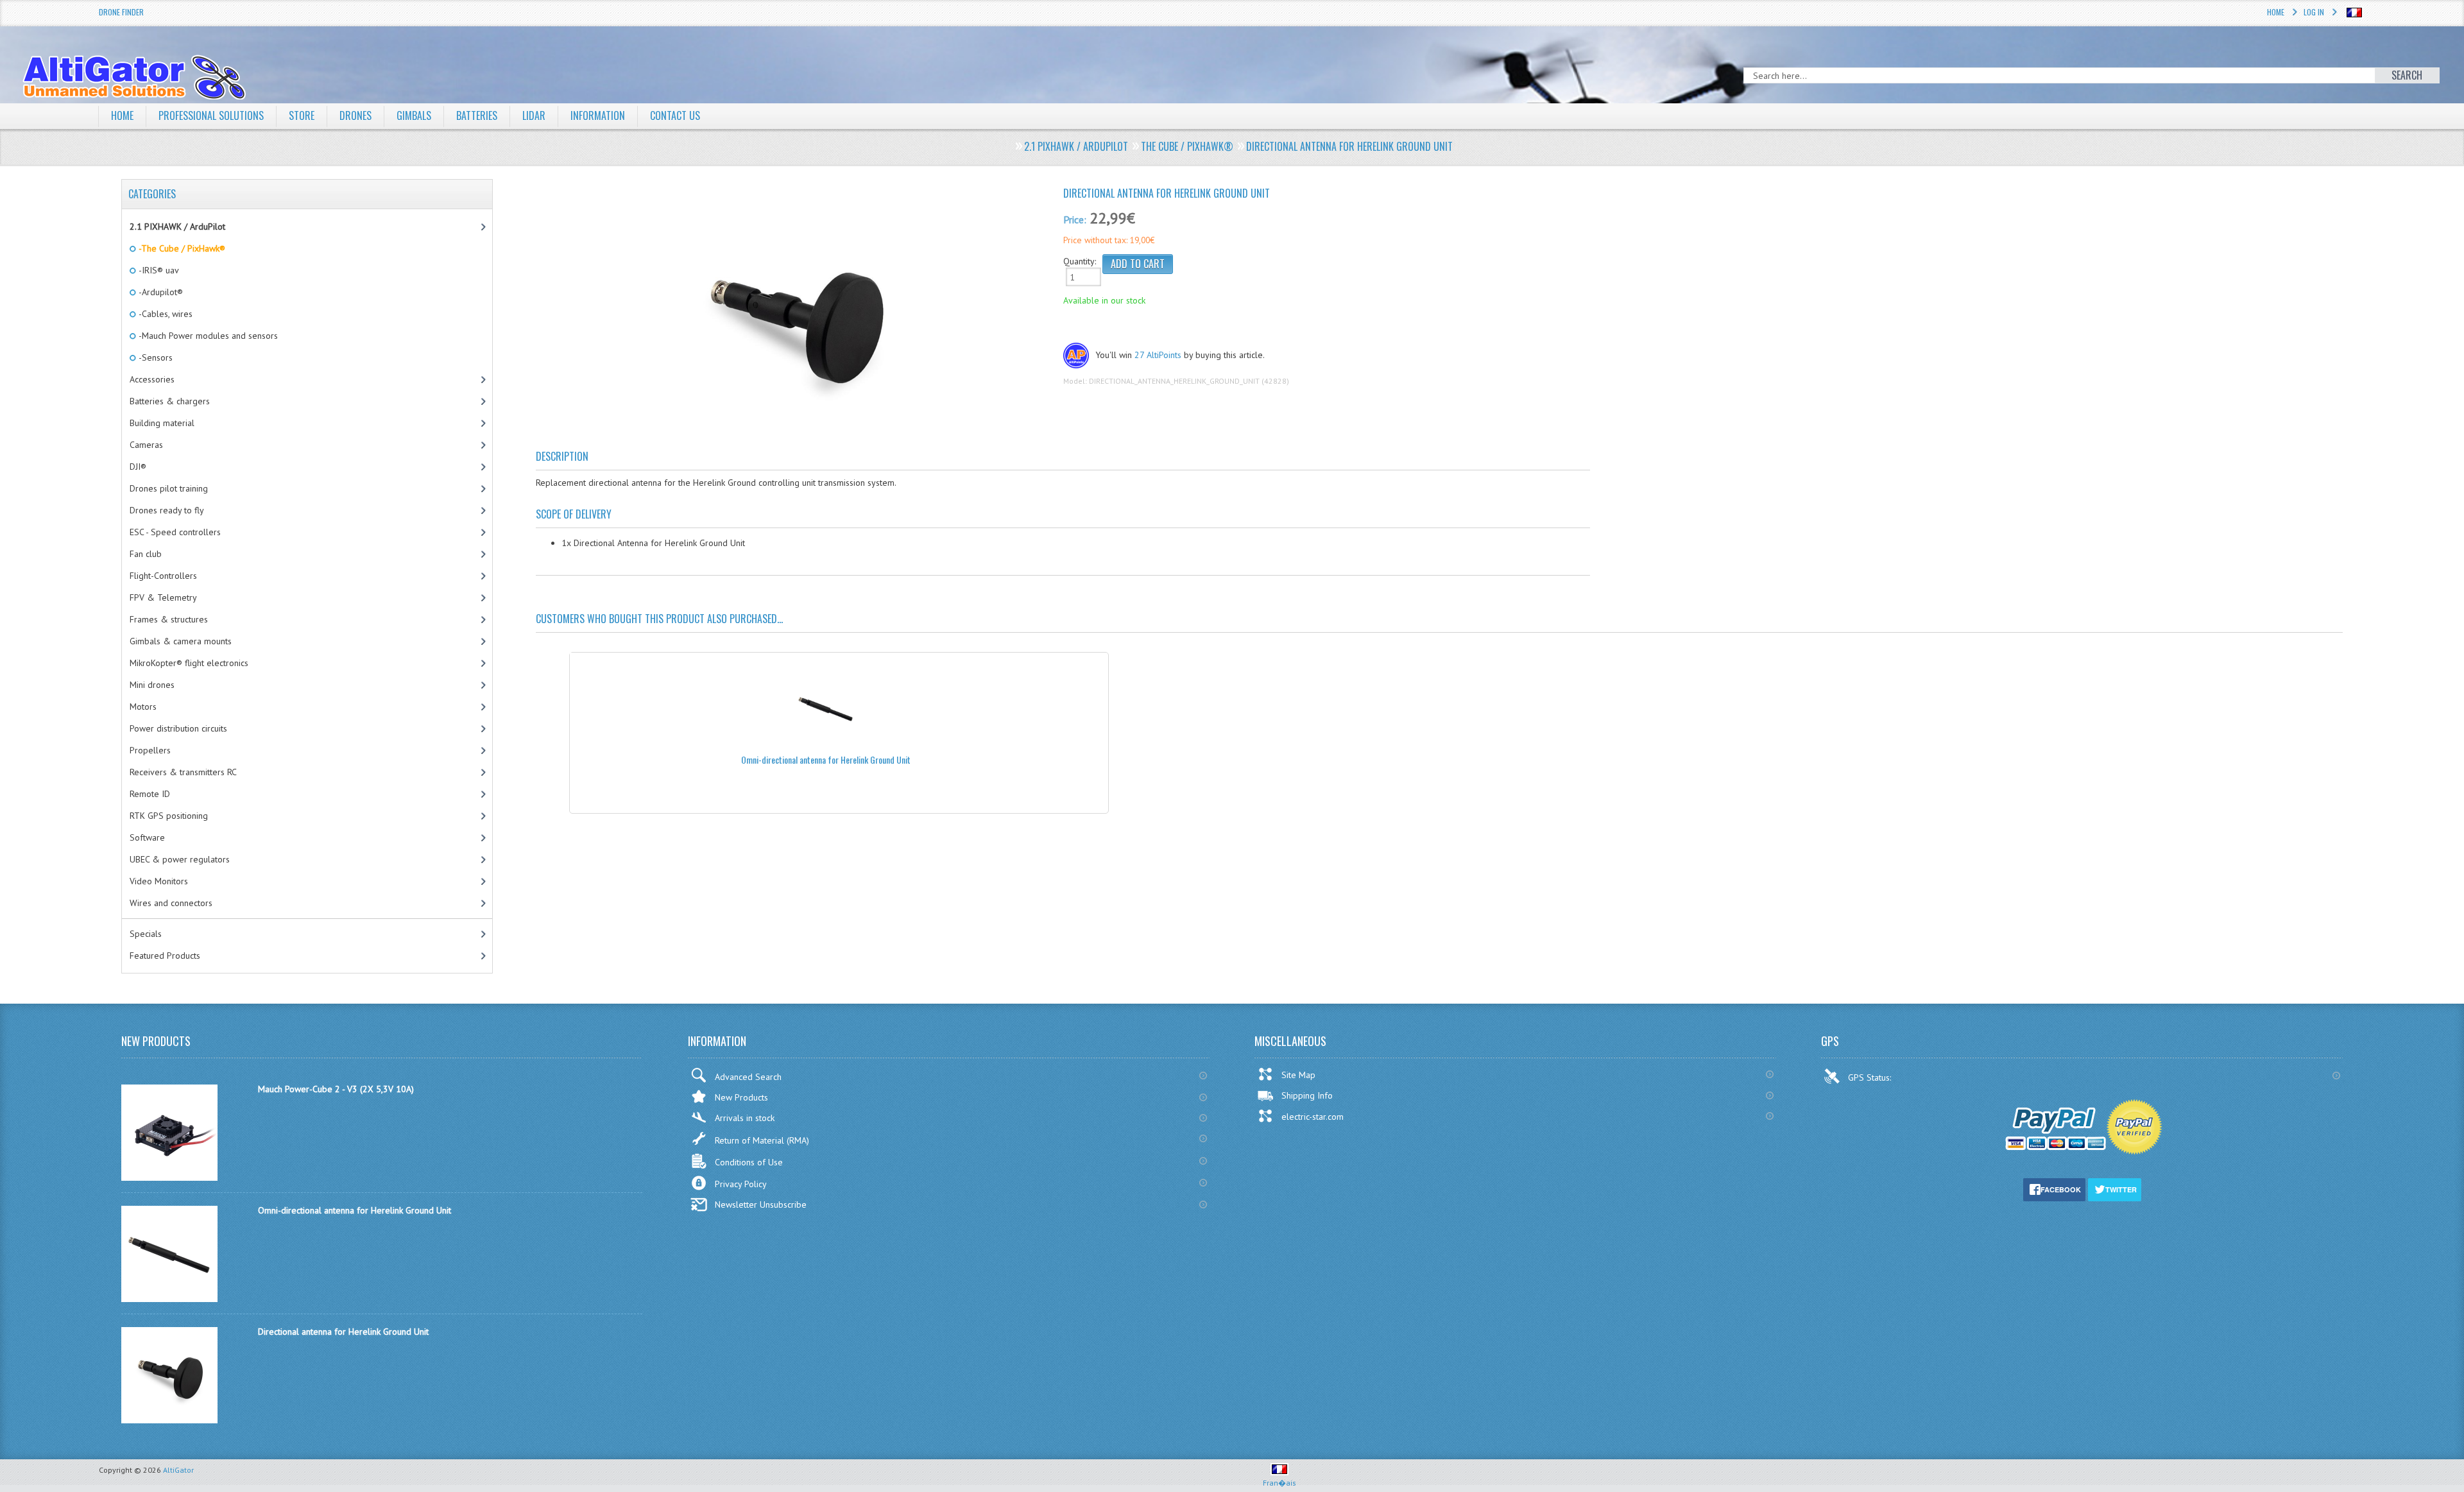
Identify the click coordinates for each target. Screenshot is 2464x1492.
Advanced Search (748, 1077)
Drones (355, 116)
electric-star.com (1313, 1117)
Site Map (1298, 1075)
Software (147, 837)
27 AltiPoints (1158, 355)
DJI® (138, 467)
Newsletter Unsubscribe (761, 1205)
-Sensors (155, 357)
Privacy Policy (741, 1184)
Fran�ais (1279, 1483)
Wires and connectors (171, 903)
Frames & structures (169, 619)
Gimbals (414, 116)
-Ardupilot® (160, 292)
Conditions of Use (749, 1162)
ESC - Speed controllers (175, 532)
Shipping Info (1307, 1095)
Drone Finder (121, 12)
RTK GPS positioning (169, 816)
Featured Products (165, 956)
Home (2276, 12)
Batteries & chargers (170, 401)
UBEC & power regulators (180, 859)
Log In (2314, 12)
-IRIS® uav (158, 270)
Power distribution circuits (178, 728)
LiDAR (534, 116)
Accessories (152, 379)
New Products (741, 1097)
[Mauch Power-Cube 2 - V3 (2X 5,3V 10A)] (169, 1178)
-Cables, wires (165, 314)
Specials (146, 934)
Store (302, 116)
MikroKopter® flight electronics (189, 663)
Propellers (150, 750)
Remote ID (150, 794)
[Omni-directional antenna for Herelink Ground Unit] (169, 1299)
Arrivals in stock (745, 1118)
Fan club (146, 554)
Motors (143, 707)
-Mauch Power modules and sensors (207, 336)
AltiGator (178, 1470)
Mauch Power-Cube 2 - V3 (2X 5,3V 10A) (336, 1089)
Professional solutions (211, 116)
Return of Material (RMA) (762, 1140)
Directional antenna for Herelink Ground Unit (343, 1332)
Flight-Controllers (163, 576)
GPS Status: (1871, 1077)
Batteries (477, 116)
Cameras (146, 445)
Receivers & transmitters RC (183, 772)
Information (598, 116)
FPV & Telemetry (163, 597)
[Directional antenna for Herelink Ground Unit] (795, 320)
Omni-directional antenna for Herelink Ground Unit (826, 759)
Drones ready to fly (167, 510)
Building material (162, 423)
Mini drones (152, 685)
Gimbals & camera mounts (181, 641)
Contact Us (675, 116)
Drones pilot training (169, 488)
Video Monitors (159, 881)
